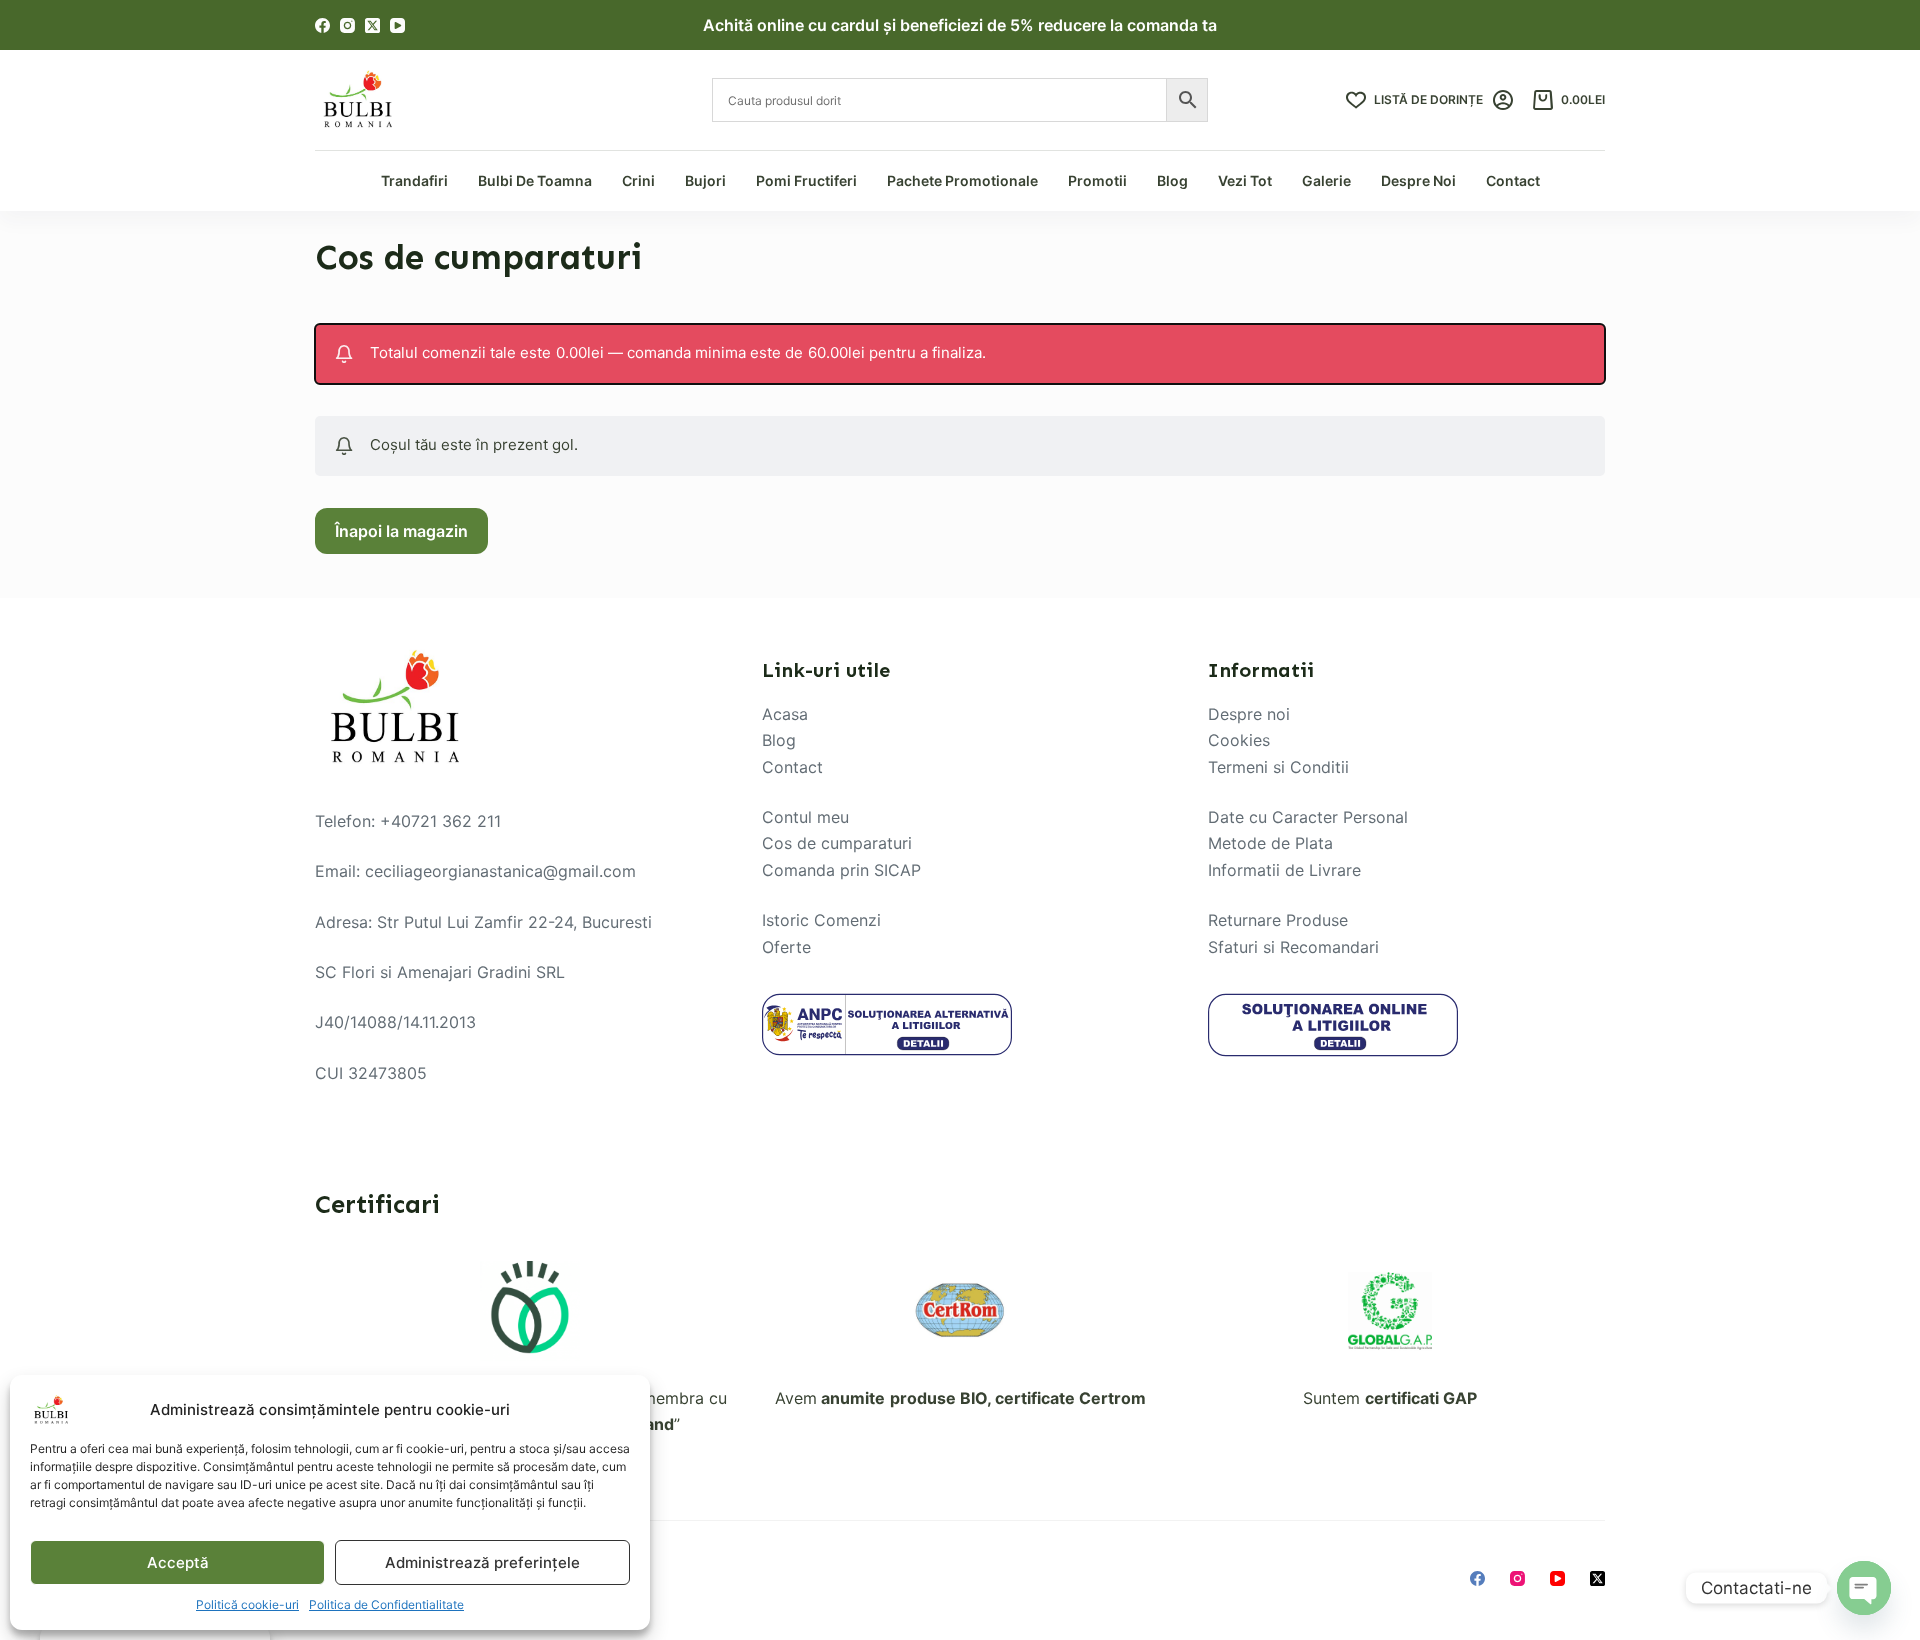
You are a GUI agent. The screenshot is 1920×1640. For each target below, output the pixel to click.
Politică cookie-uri (247, 1604)
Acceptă (178, 1562)
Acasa (785, 714)
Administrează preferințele (482, 1562)
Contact (1513, 180)
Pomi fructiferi (806, 180)
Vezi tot (1245, 180)
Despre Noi (1418, 180)
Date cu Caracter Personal (1308, 817)
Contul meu (805, 817)
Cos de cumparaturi (837, 843)
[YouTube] (397, 25)
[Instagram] (347, 25)
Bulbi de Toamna (535, 180)
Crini (638, 180)
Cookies (1239, 740)
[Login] (1503, 100)
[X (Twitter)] (372, 25)
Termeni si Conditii (1278, 767)
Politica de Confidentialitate (386, 1604)
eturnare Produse (1283, 920)
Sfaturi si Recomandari (1293, 947)
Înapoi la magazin (401, 531)
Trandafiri (414, 180)
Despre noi (1249, 714)
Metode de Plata (1270, 843)
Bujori (705, 180)
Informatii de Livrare (1284, 870)
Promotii (1097, 180)
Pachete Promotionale (962, 180)
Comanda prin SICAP (841, 870)
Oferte (786, 947)
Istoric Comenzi (821, 920)
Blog (1172, 180)
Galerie (1326, 180)
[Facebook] (322, 25)
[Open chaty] (1864, 1588)
